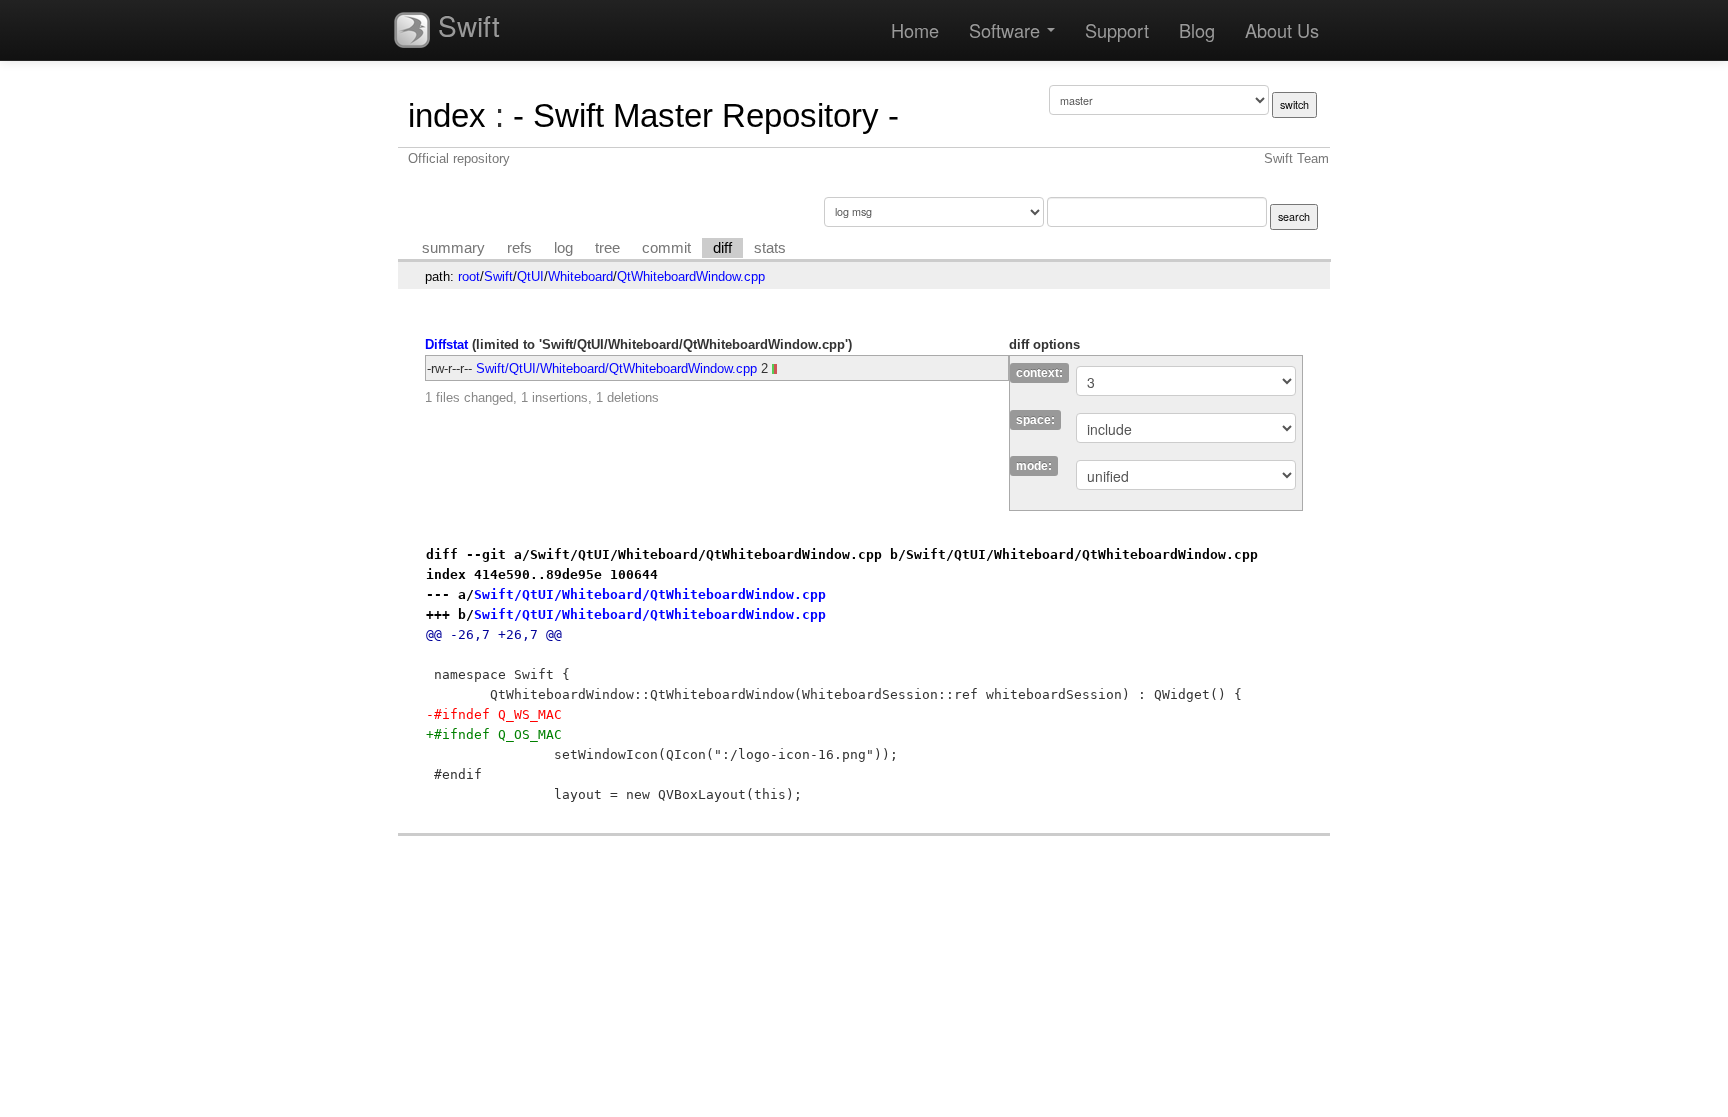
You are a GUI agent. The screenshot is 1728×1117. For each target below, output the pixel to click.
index (447, 115)
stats (770, 248)
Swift (465, 25)
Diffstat (446, 344)
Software (1007, 30)
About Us (1282, 30)
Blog (1197, 30)
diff (722, 248)
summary (453, 248)
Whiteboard (580, 276)
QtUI (530, 276)
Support (1117, 30)
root (469, 276)
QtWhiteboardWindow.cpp (691, 276)
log (563, 248)
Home (915, 30)
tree (607, 248)
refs (519, 248)
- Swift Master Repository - (706, 115)
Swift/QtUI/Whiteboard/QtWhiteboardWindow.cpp (616, 368)
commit (666, 248)
